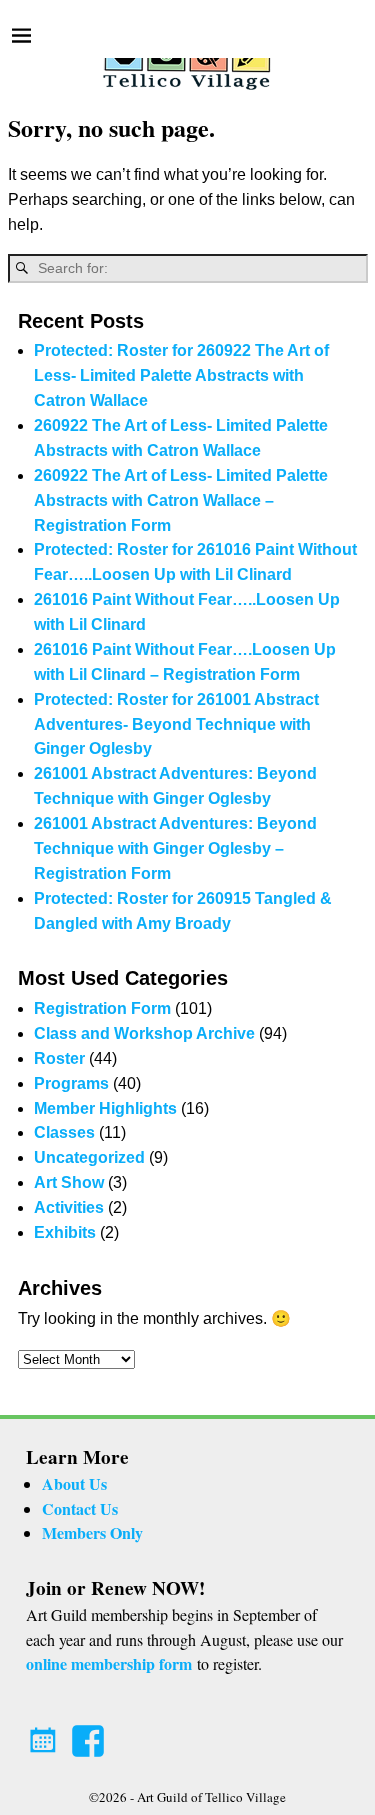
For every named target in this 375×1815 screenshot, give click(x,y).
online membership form (109, 1663)
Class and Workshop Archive (144, 1033)
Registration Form (102, 1008)
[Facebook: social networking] (90, 1734)
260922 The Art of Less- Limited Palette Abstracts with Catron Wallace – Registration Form (181, 500)
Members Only (92, 1532)
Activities (69, 1207)
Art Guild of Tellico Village (211, 1797)
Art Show (69, 1182)
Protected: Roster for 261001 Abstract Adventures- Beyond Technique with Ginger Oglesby (176, 724)
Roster (59, 1058)
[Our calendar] (46, 1734)
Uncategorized (89, 1157)
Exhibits (65, 1232)
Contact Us (80, 1508)
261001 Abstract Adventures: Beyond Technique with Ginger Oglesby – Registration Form (175, 848)
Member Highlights (105, 1108)
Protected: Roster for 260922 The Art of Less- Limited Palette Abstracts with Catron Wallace (181, 375)
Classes (64, 1132)
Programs (71, 1083)
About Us (74, 1483)
